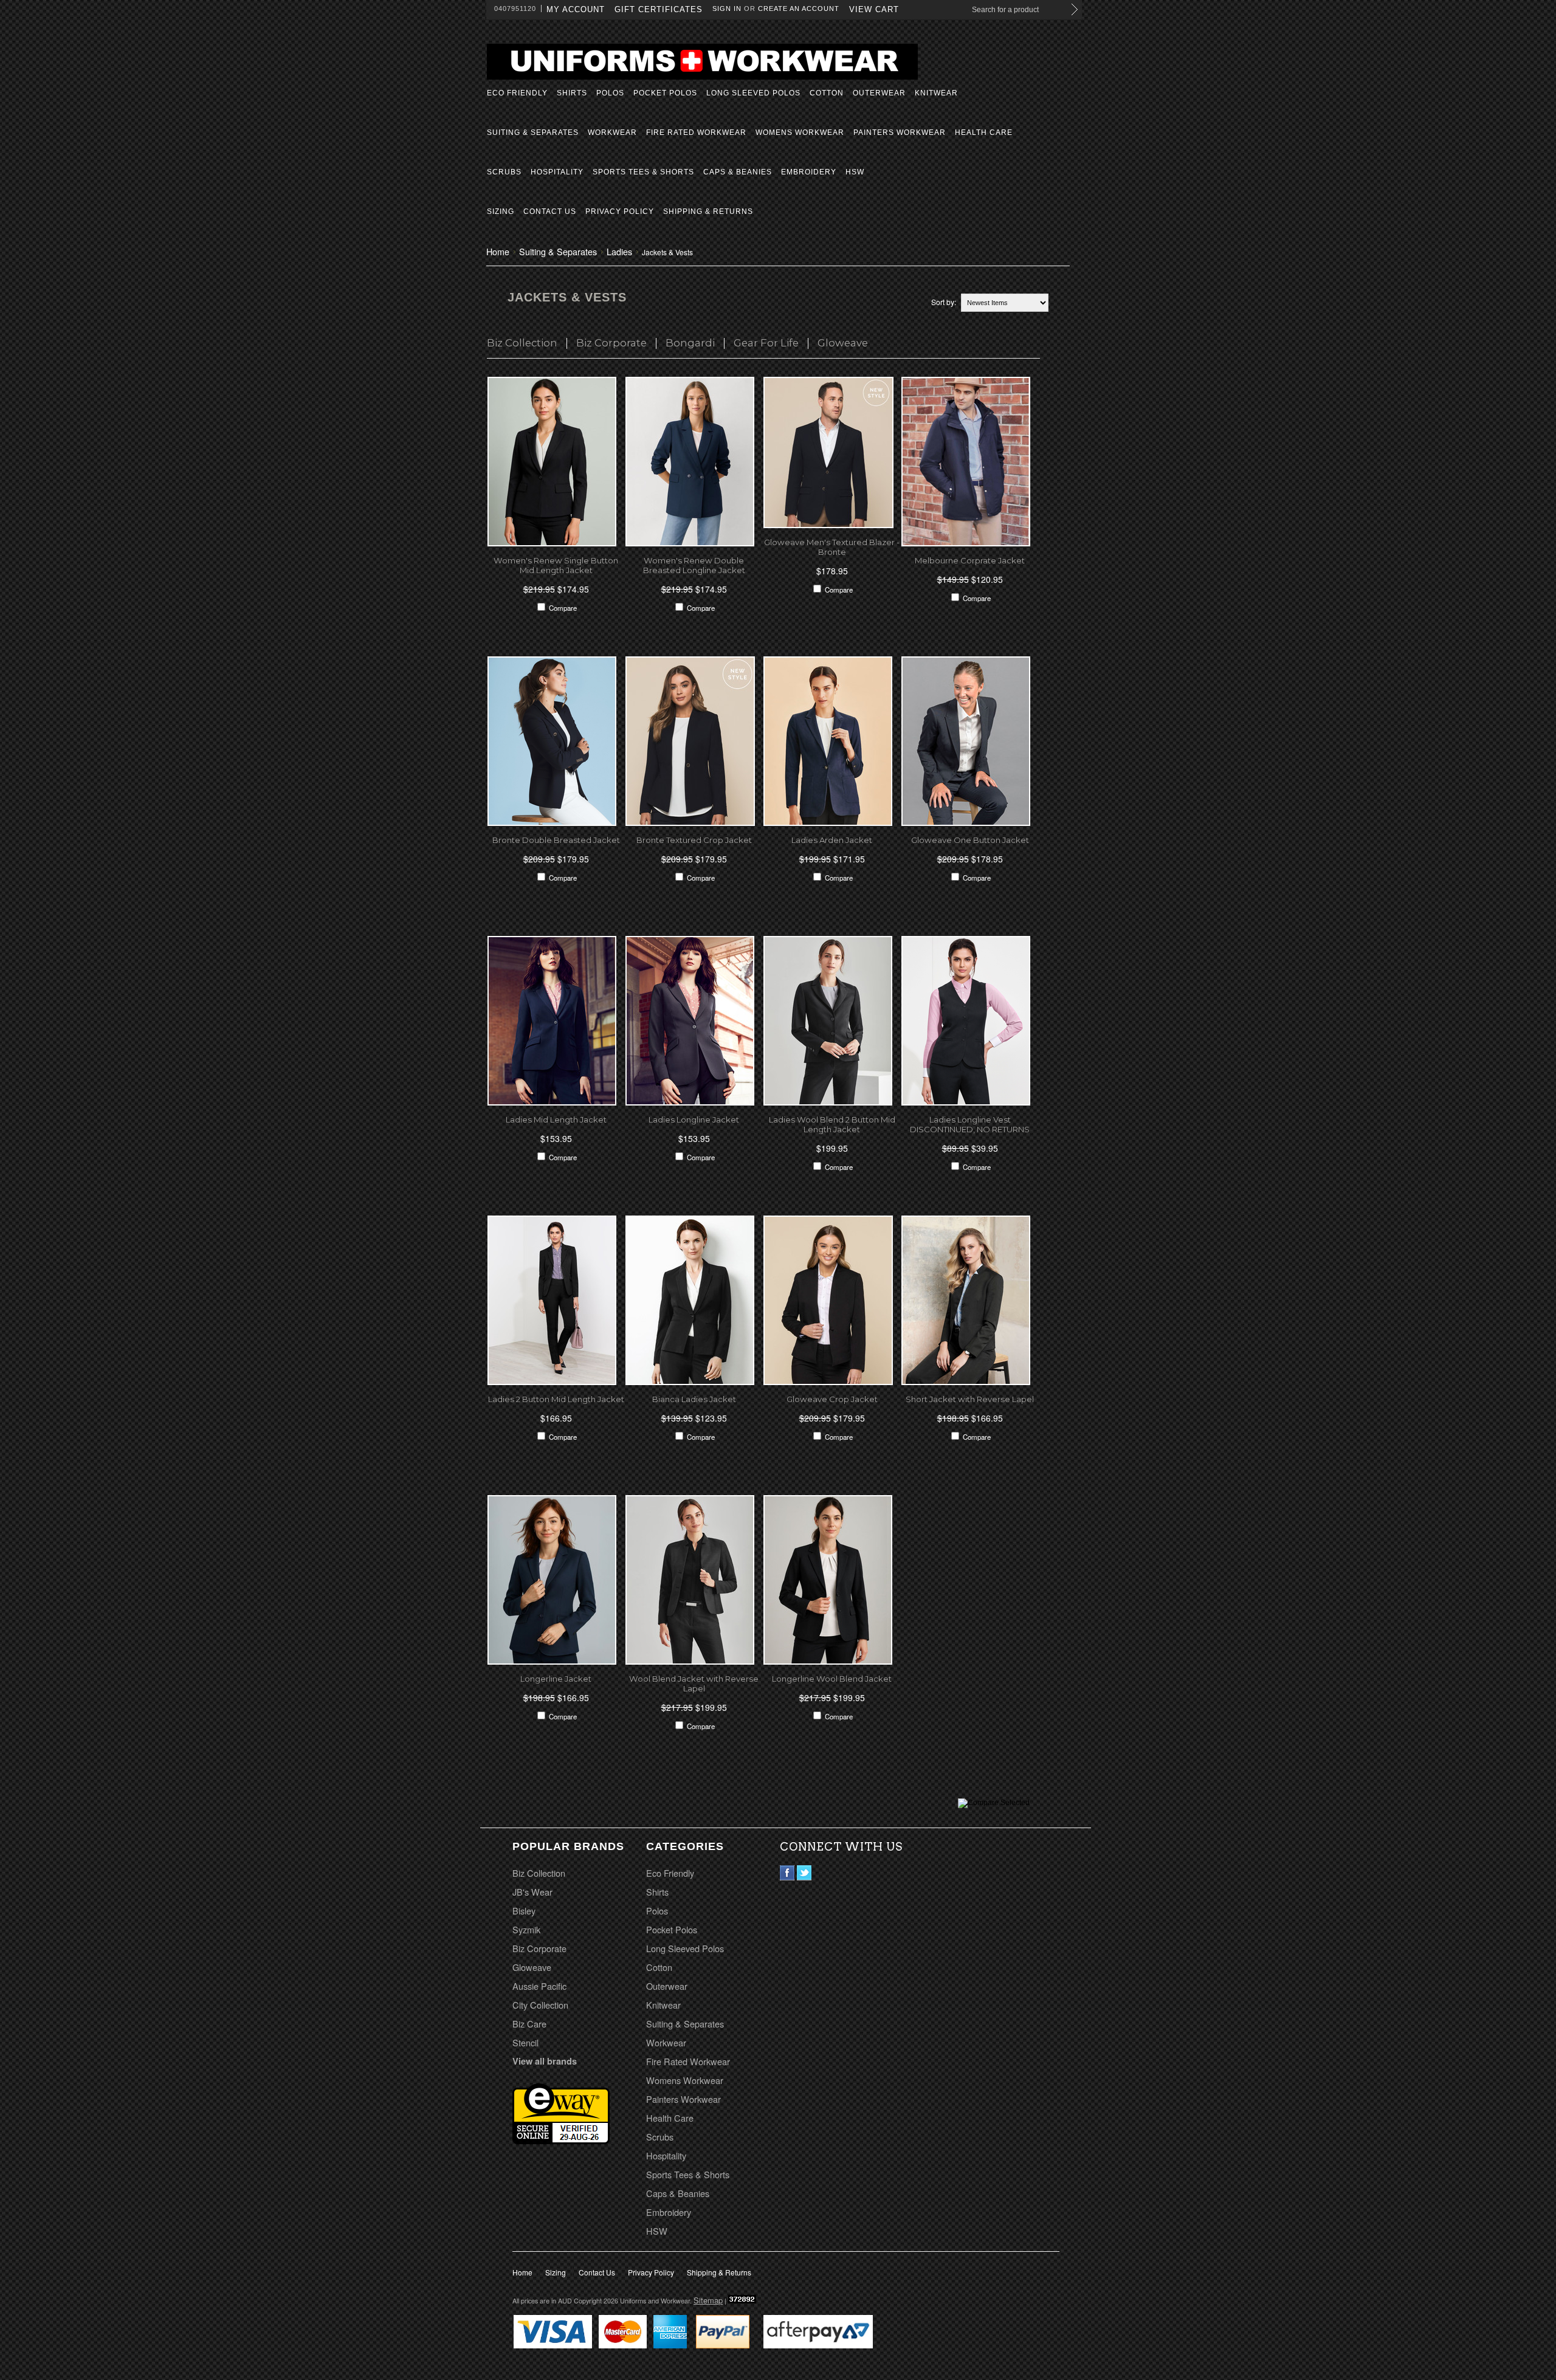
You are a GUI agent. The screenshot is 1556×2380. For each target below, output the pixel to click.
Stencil (525, 2042)
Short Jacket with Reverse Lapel (970, 1399)
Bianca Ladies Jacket (694, 1399)
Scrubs (504, 172)
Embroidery (809, 172)
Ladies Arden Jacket (832, 840)
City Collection (540, 2005)
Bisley (524, 1911)
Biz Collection (522, 343)
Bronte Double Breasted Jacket (556, 840)
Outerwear (879, 93)
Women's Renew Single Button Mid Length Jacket (556, 565)
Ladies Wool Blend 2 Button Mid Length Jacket (832, 1124)
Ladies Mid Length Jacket (556, 1119)
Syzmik (526, 1929)
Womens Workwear (800, 132)
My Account (576, 9)
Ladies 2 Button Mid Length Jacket (556, 1399)
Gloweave (843, 343)
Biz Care (529, 2024)
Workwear (612, 132)
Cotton (827, 93)
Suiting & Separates (533, 132)
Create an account (799, 9)
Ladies (619, 251)
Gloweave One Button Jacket (970, 840)
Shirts (572, 93)
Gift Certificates (659, 9)
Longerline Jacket (556, 1679)
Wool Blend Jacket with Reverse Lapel (694, 1684)
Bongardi (690, 343)
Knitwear (936, 93)
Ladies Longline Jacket (694, 1119)
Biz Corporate (611, 343)
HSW (855, 172)
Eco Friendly (517, 93)
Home (498, 251)
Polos (610, 93)
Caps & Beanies (738, 172)
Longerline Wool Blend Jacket (832, 1679)
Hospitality (557, 172)
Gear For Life (766, 343)
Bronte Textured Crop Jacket (694, 840)
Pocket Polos (665, 93)
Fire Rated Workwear (696, 132)
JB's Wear (532, 1892)
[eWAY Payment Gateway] (561, 2140)
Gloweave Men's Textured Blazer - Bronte (832, 547)
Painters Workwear (900, 132)
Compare (563, 608)
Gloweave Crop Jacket (832, 1399)
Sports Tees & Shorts (643, 172)
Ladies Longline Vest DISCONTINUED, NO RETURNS (970, 1124)
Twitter (804, 1873)
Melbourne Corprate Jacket (970, 560)
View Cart (874, 9)
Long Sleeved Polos (753, 93)
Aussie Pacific (539, 1986)
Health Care (984, 132)
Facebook (787, 1873)
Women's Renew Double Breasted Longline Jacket (694, 565)
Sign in (727, 9)
